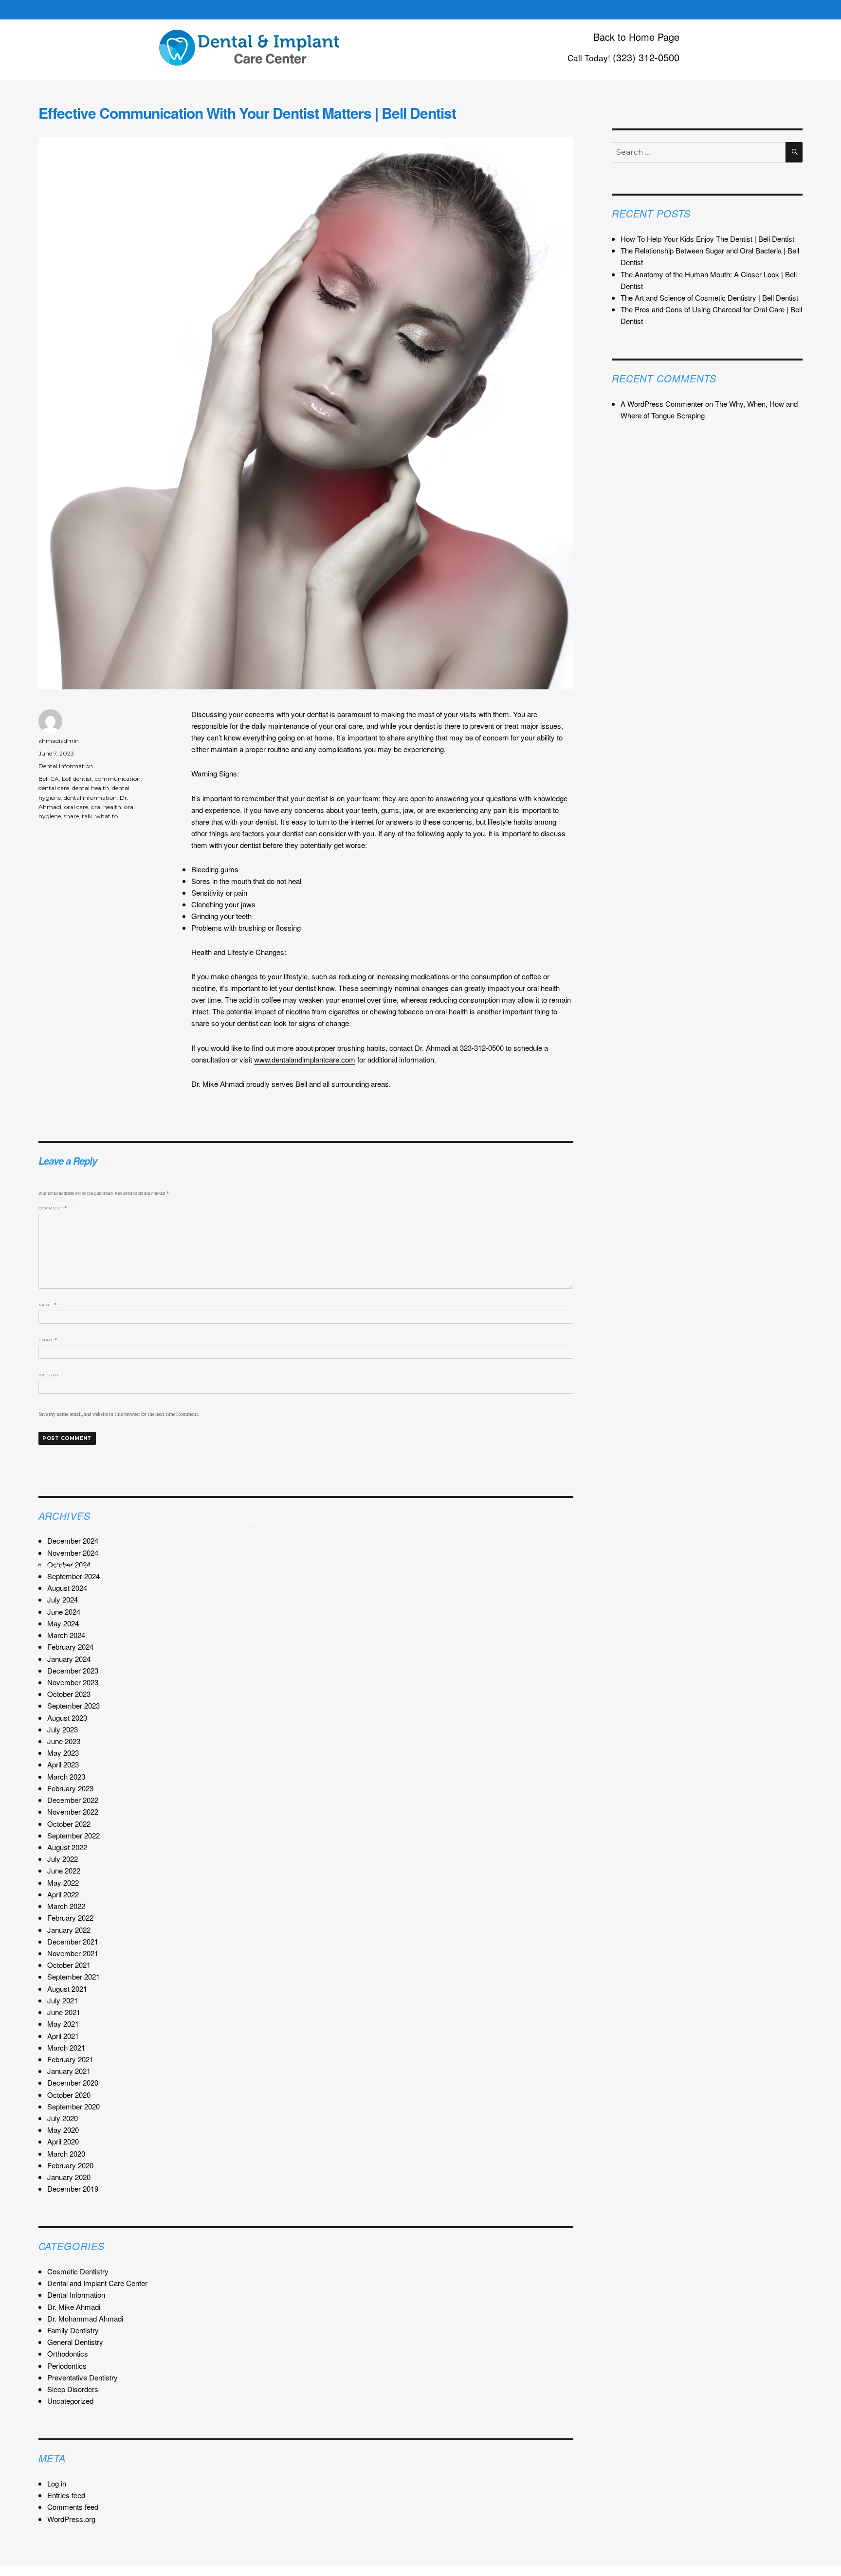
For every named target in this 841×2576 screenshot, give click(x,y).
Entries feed (66, 2495)
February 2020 (70, 2165)
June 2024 (64, 1612)
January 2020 (69, 2177)
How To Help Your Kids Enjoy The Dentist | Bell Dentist (707, 239)
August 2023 (67, 1718)
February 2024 (70, 1647)
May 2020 (63, 2130)
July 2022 (63, 1859)
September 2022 (73, 1835)
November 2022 (73, 1811)
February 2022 (70, 1918)
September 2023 (73, 1705)
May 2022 (63, 1882)
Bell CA (49, 779)
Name (48, 1305)
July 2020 (63, 2118)
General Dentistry (75, 2342)
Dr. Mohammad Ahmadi (85, 2318)
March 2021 (66, 2047)
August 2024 (67, 1588)
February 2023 (70, 1788)
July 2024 (63, 1599)
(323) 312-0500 (646, 57)
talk (87, 816)
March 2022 (66, 1906)
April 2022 (63, 1894)
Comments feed (73, 2507)
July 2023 (63, 1729)
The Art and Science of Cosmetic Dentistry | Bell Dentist (709, 297)
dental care (54, 788)
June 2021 (64, 2012)
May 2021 (63, 2024)
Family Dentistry (73, 2330)
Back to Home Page (636, 37)
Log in (57, 2483)
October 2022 (69, 1824)
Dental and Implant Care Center (97, 2283)
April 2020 (63, 2141)
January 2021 (69, 2071)
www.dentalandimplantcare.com (305, 1059)
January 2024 (69, 1659)
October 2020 (69, 2095)
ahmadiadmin (59, 741)
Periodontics (67, 2366)
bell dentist (77, 779)
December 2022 (73, 1800)
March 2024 (66, 1635)
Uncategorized (70, 2401)
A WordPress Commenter (662, 404)
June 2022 (64, 1870)
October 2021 (69, 1965)
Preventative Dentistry (82, 2377)
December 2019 (73, 2189)
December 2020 (73, 2082)
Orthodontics (68, 2353)
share (71, 816)
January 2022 (69, 1930)
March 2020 (66, 2153)
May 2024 (63, 1623)
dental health (91, 788)
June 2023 (64, 1741)
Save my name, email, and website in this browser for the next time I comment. (119, 1414)
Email (48, 1340)
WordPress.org (71, 2519)
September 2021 (73, 1976)
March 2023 (66, 1776)
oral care (76, 807)
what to (107, 816)
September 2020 (73, 2106)
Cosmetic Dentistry (78, 2271)
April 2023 (63, 1764)
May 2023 (63, 1753)
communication (118, 779)
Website (49, 1375)
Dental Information (66, 766)
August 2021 (67, 1989)
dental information (90, 798)
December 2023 (73, 1670)
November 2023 (73, 1682)
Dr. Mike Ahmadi (74, 2307)
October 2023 (69, 1694)
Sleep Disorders (73, 2389)
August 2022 (67, 1847)
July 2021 (63, 2000)
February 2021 (70, 2059)
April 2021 (63, 2036)
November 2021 (73, 1953)
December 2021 (73, 1941)
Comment (53, 1208)
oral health (106, 807)
